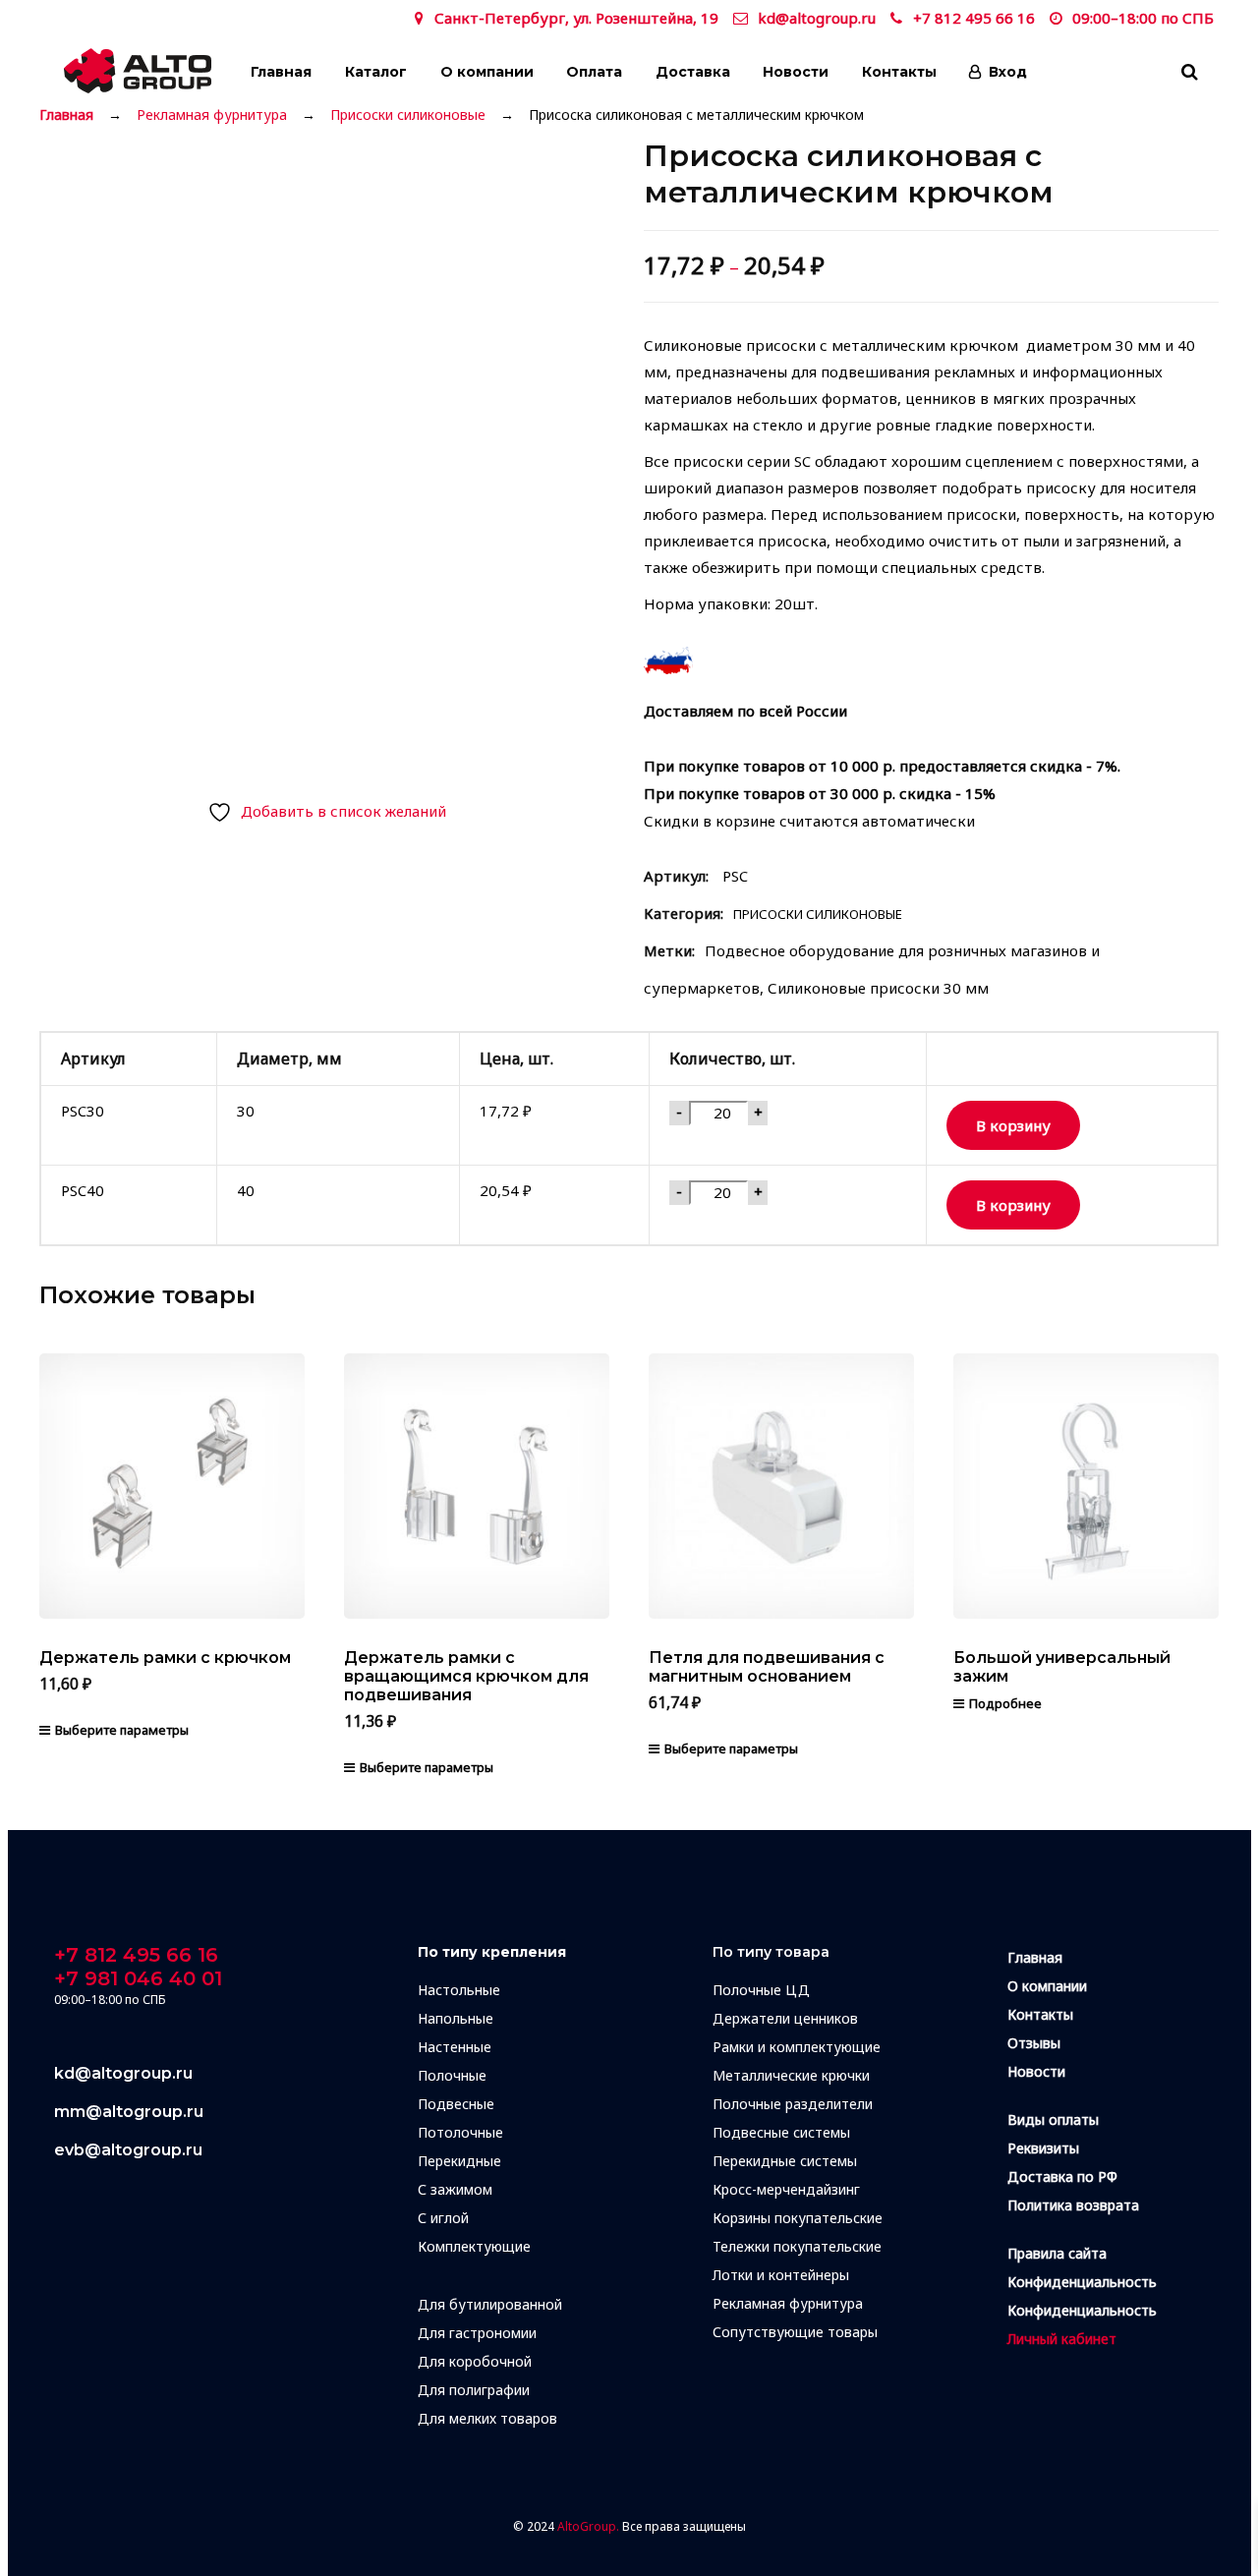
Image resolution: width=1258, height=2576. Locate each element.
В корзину (1013, 1125)
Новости (796, 72)
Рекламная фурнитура (212, 115)
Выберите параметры (122, 1730)
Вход (1008, 72)
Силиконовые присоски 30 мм (878, 988)
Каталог (376, 72)
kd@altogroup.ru (817, 18)
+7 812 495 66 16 (974, 18)
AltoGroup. (588, 2526)
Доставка (693, 72)
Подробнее (1005, 1703)
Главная (281, 72)
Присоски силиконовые (408, 115)
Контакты (899, 72)
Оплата (594, 72)
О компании (487, 72)
